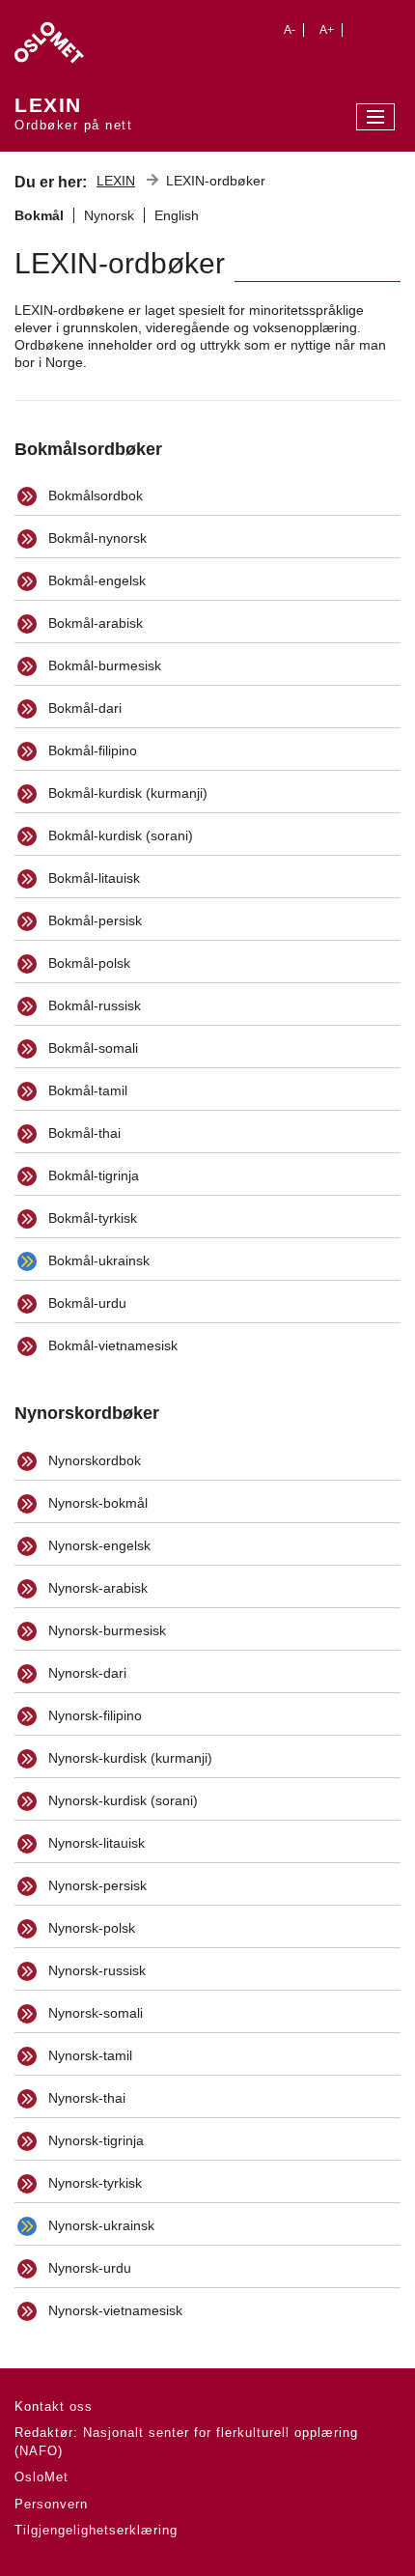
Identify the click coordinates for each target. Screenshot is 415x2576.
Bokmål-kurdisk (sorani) (119, 835)
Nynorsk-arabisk (96, 1588)
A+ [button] (327, 30)
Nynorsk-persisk (96, 1885)
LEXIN (116, 181)
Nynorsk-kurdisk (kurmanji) (128, 1758)
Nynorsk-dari (85, 1673)
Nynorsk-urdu (88, 2268)
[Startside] (73, 37)
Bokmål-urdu (85, 1303)
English (177, 215)
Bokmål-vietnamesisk (111, 1345)
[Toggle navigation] (375, 117)
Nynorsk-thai (85, 2098)
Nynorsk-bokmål (96, 1503)
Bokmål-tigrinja (92, 1175)
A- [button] (290, 30)
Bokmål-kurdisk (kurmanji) (126, 793)
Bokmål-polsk (87, 963)
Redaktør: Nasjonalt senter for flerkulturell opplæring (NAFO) (186, 2442)
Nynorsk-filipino (93, 1715)
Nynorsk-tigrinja (94, 2140)
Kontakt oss (54, 2406)
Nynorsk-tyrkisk (93, 2183)
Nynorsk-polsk (90, 1928)
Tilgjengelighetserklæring (96, 2530)
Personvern (51, 2504)
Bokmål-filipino (91, 750)
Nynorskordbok (93, 1460)
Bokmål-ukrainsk (97, 1260)
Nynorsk (109, 215)
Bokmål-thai (83, 1133)
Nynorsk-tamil (88, 2055)
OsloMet (41, 2477)
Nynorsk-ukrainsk (99, 2225)
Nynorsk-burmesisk (105, 1630)
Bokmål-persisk (93, 920)
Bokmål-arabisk (94, 623)
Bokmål (39, 215)
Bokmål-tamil (86, 1090)
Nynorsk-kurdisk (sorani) (121, 1800)
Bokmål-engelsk (95, 580)
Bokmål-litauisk (92, 878)
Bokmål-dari (83, 708)
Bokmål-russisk (93, 1005)
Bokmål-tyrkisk (91, 1218)
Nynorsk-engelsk (97, 1545)
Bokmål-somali (91, 1048)
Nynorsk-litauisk (95, 1843)
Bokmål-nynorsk (96, 538)
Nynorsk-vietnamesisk (113, 2310)
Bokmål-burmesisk (103, 665)
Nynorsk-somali (94, 2013)
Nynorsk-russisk (95, 1970)
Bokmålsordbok (94, 495)
